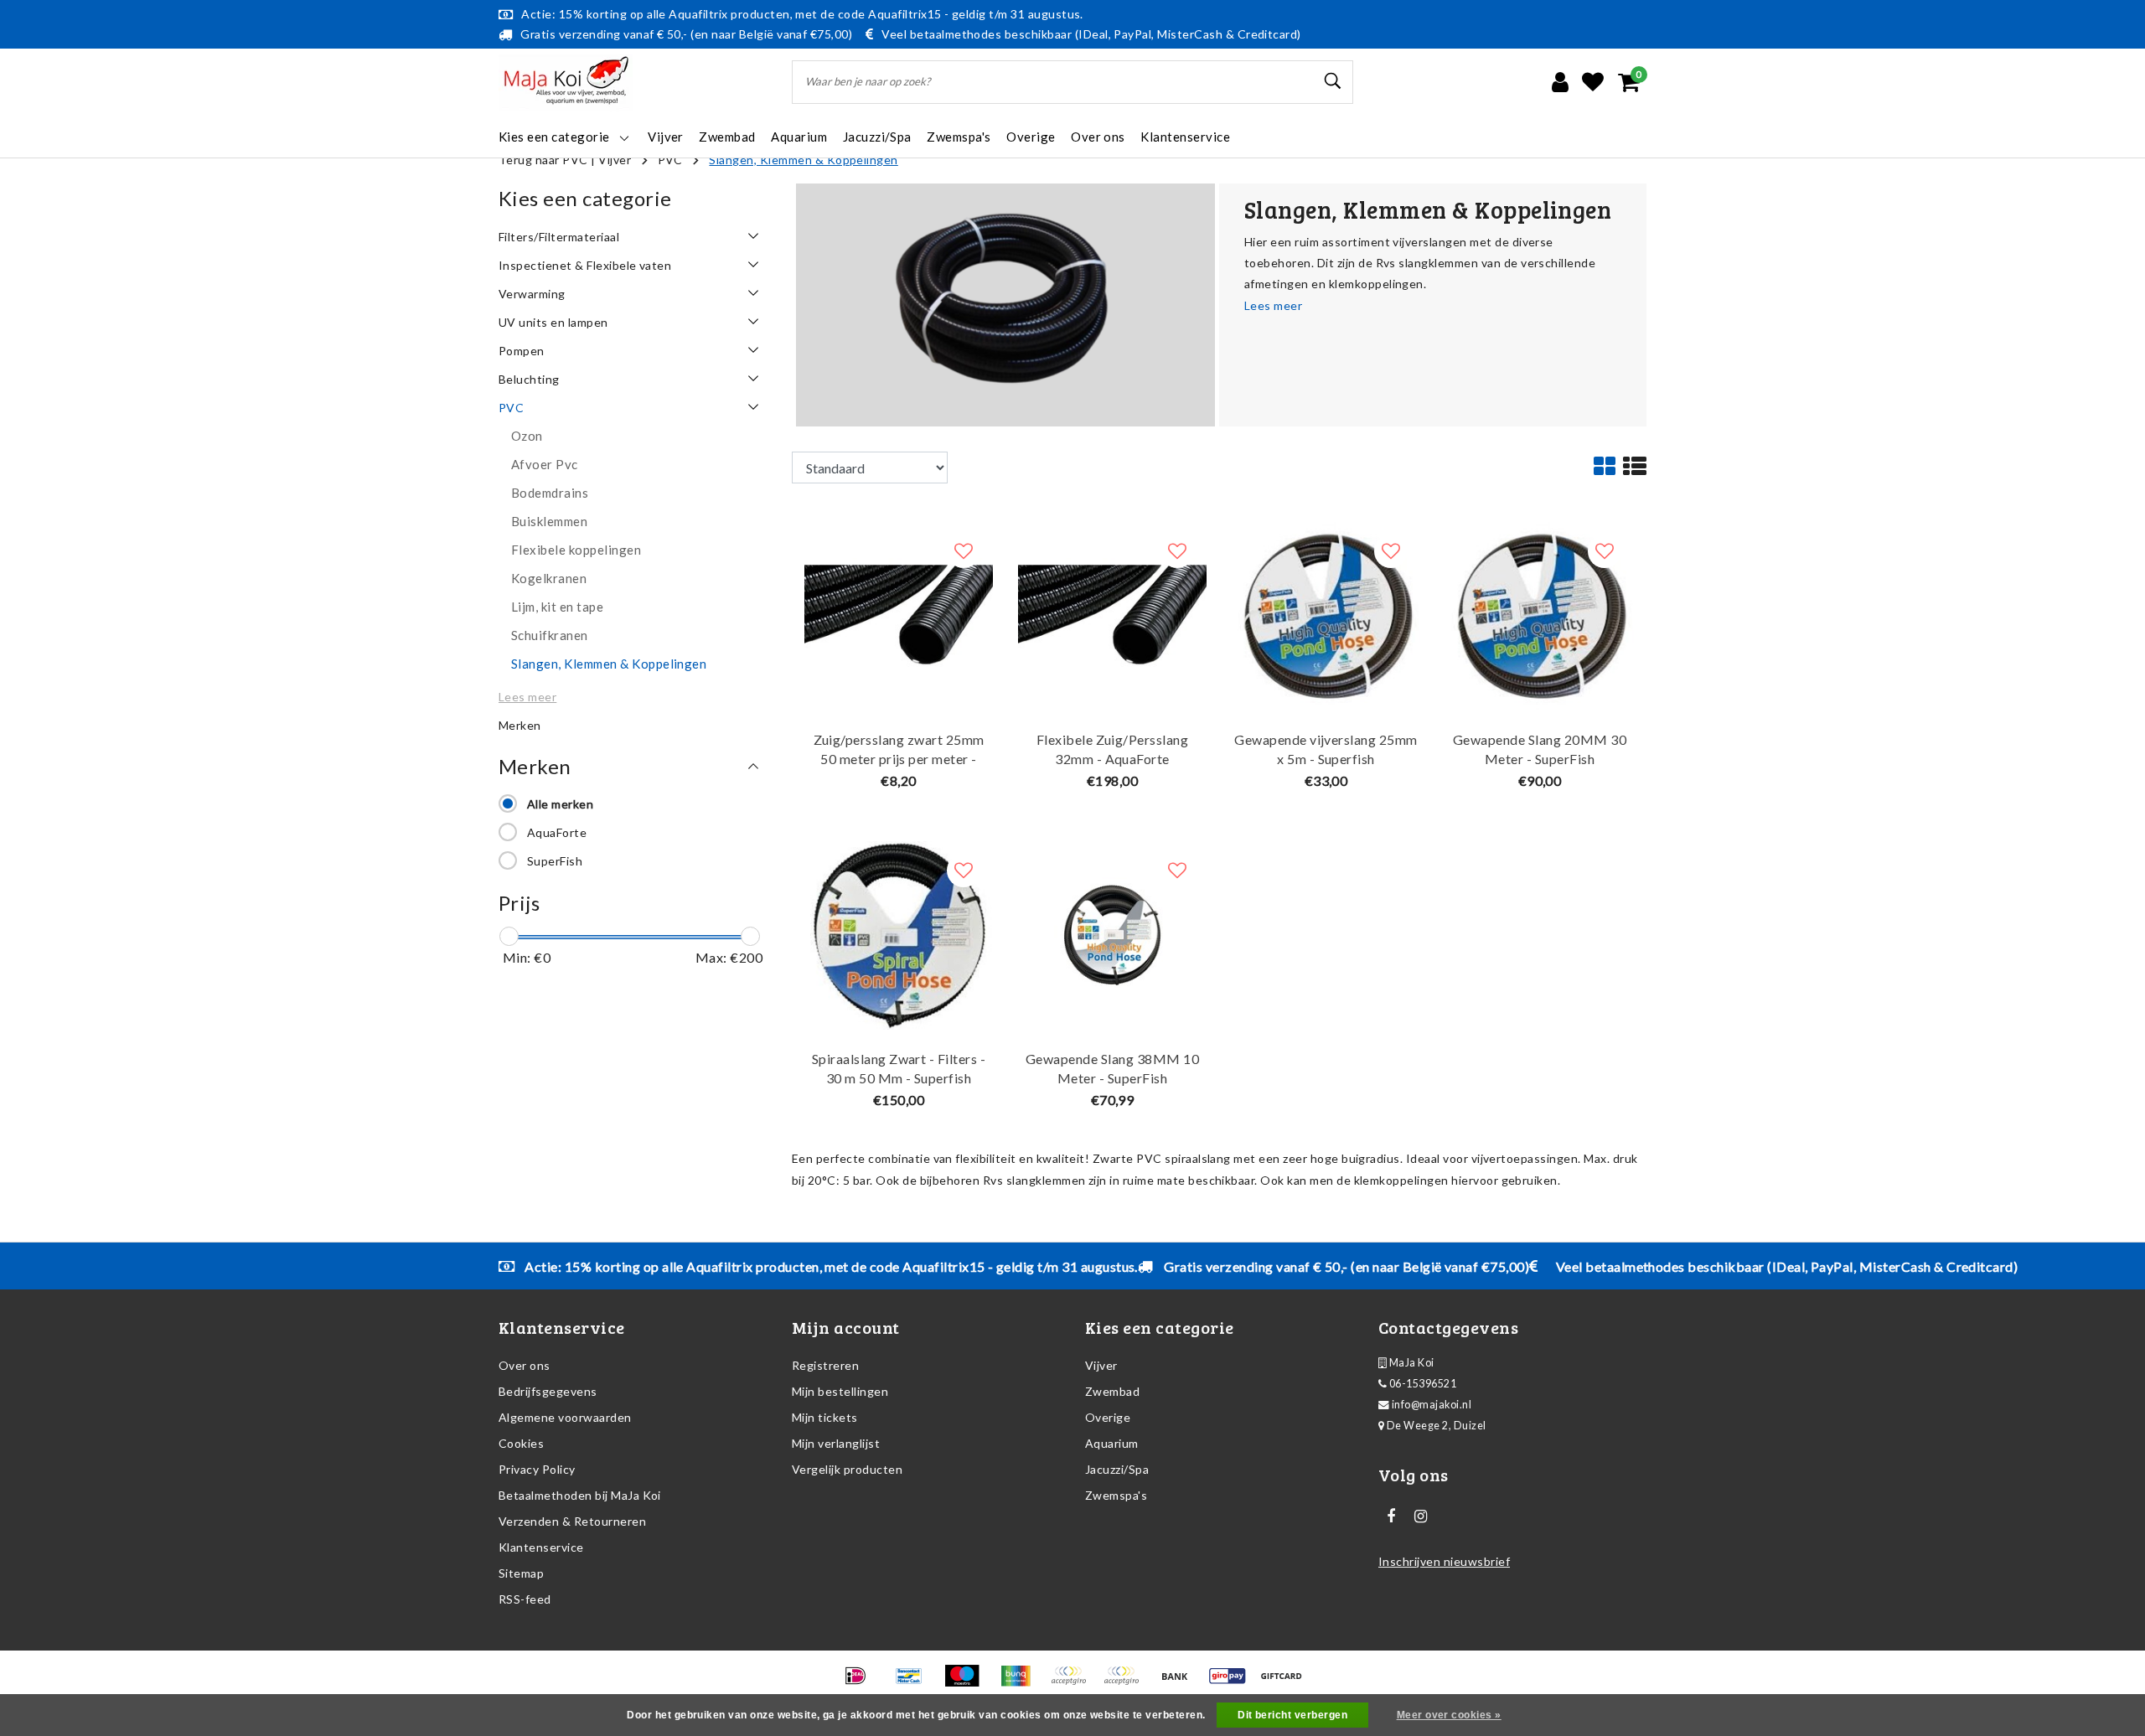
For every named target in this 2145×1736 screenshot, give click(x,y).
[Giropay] (1233, 1683)
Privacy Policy (537, 1469)
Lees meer (1273, 305)
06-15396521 (1421, 1384)
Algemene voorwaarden (565, 1417)
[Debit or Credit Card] (1127, 1683)
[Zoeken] (1333, 81)
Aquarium (1112, 1443)
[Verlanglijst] (1593, 82)
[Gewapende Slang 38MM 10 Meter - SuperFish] (1112, 934)
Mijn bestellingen (840, 1391)
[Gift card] (1285, 1683)
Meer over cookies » (1449, 1715)
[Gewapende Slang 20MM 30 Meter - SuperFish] (1540, 615)
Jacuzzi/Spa (1117, 1469)
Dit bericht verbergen (1292, 1715)
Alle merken (560, 804)
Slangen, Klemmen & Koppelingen (803, 160)
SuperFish (555, 861)
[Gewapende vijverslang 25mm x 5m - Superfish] (1326, 615)
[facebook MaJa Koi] (1391, 1516)
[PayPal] (1074, 1683)
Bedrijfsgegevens (548, 1391)
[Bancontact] (915, 1683)
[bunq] (1021, 1683)
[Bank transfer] (1180, 1683)
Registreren (825, 1365)
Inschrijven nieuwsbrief (1444, 1561)
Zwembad (1112, 1391)
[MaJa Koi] (566, 83)
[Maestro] (967, 1683)
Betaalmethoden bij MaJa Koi (580, 1495)
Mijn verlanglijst (836, 1443)
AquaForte (557, 832)
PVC (670, 160)
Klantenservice (541, 1547)
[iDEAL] (861, 1683)
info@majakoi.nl (1432, 1405)
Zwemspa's (1116, 1495)
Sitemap (521, 1573)
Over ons (525, 1365)
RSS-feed (525, 1599)
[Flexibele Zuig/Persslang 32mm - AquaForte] (1112, 615)
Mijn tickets (825, 1417)
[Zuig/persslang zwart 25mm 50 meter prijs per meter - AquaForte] (899, 615)
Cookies (521, 1443)
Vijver (615, 160)
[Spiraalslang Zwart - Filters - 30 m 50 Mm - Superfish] (899, 934)
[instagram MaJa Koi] (1420, 1516)
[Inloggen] (1560, 82)
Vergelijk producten (847, 1469)
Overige (1108, 1417)
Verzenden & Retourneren (572, 1521)
